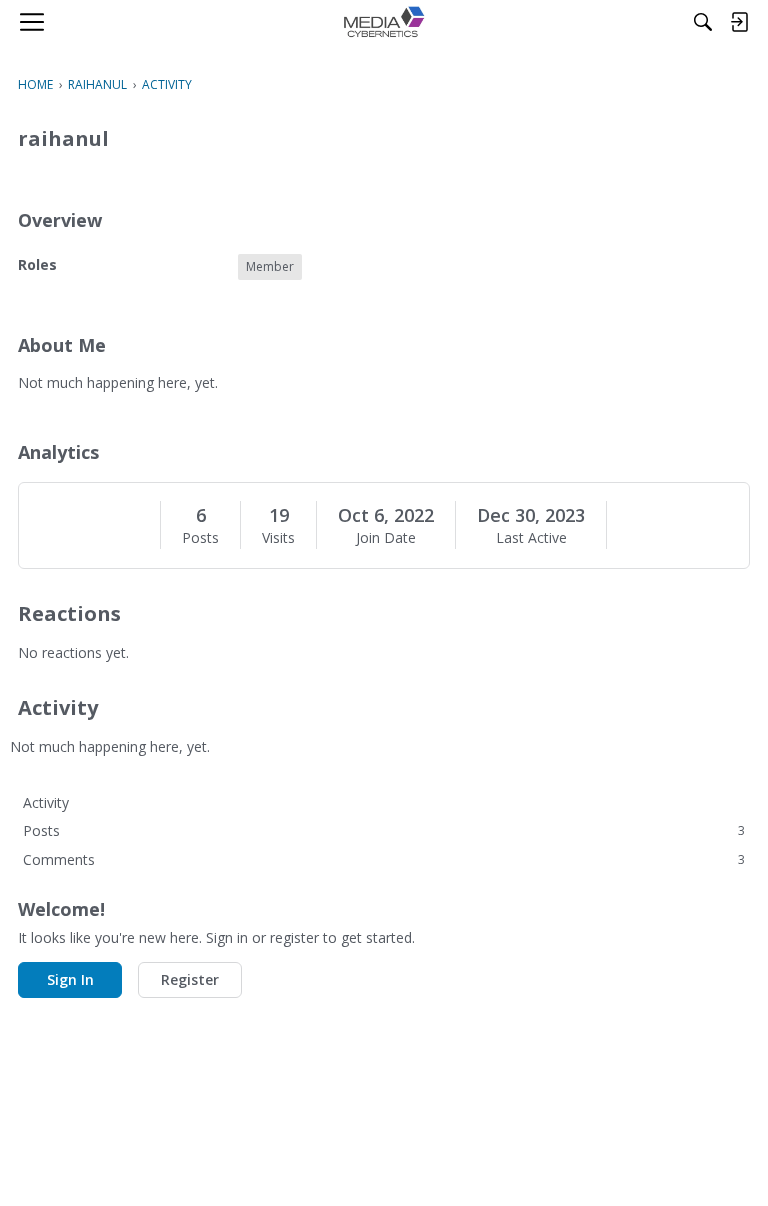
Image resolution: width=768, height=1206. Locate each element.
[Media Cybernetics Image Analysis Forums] (384, 22)
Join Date (386, 538)
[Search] (703, 22)
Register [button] (190, 979)
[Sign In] (739, 22)
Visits (278, 538)
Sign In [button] (70, 979)
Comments (384, 859)
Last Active (531, 538)
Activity (46, 802)
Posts (200, 538)
